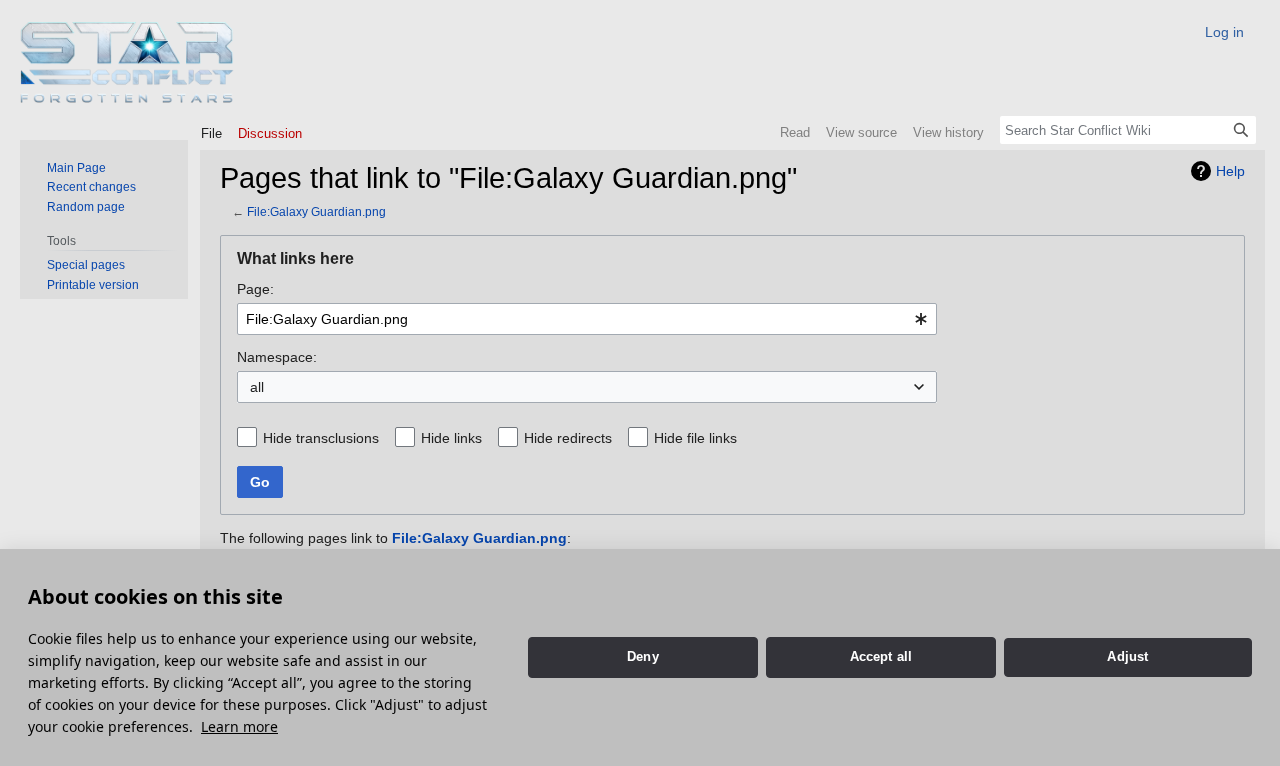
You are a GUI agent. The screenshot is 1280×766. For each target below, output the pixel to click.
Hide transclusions (321, 438)
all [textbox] (257, 387)
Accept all (881, 656)
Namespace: (277, 357)
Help (1230, 171)
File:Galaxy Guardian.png (316, 211)
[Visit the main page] (127, 62)
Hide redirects (568, 438)
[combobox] (587, 319)
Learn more (239, 726)
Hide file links (695, 438)
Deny (643, 656)
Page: (255, 289)
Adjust (1127, 656)
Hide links (451, 438)
